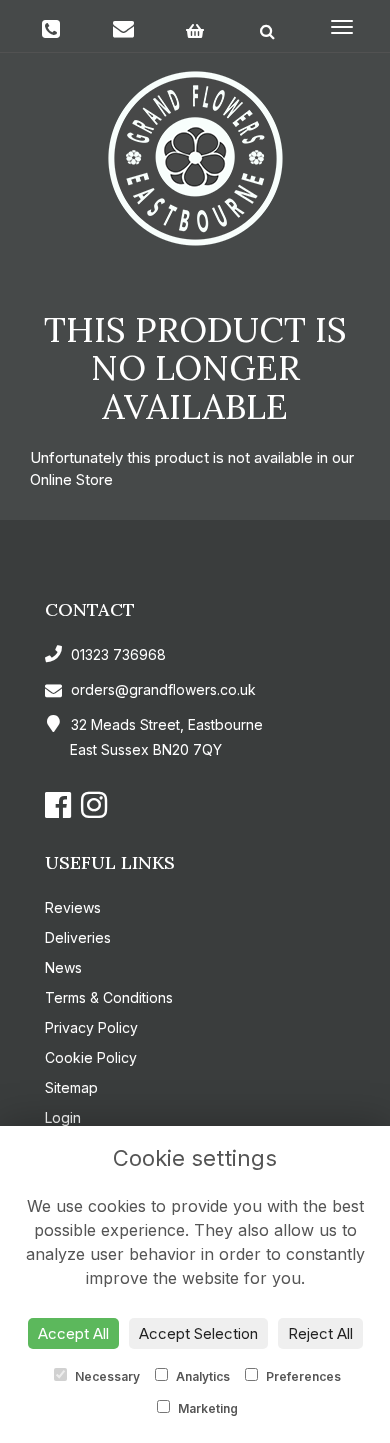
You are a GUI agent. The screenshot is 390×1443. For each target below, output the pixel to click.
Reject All (320, 1333)
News (63, 967)
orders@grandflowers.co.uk (163, 689)
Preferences (302, 1376)
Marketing (206, 1408)
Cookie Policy (91, 1057)
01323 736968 (116, 654)
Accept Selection (198, 1333)
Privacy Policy (91, 1027)
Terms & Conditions (109, 997)
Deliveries (78, 937)
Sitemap (71, 1087)
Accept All (73, 1333)
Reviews (73, 907)
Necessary (106, 1376)
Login (63, 1117)
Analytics (201, 1376)
